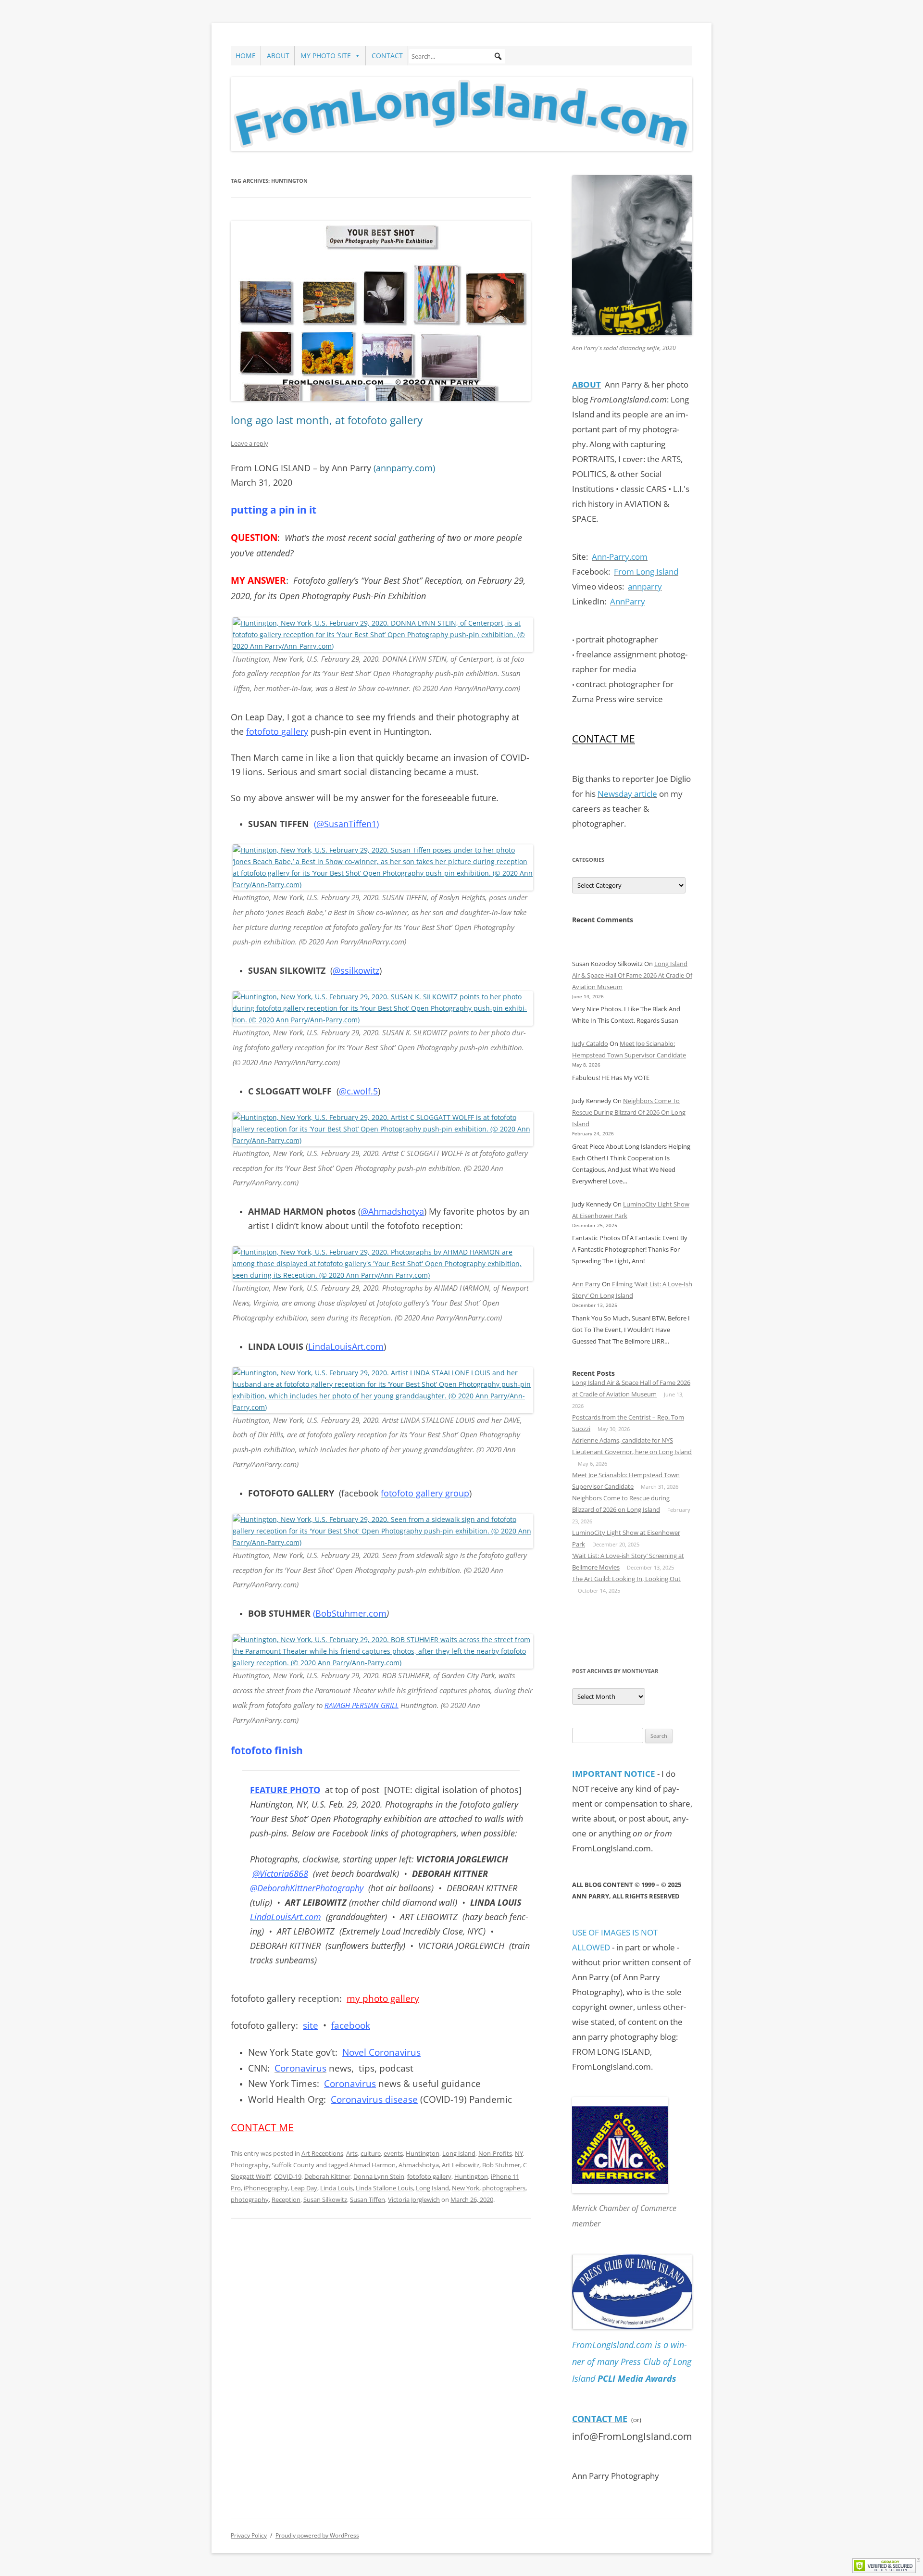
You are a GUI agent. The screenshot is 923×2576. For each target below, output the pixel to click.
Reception (286, 2199)
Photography (250, 2165)
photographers (504, 2188)
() (404, 468)
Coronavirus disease (374, 2099)
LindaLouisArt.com (346, 1346)
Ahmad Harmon (373, 2165)
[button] (498, 56)
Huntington (423, 2153)
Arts (352, 2153)
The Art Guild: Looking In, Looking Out (626, 1579)
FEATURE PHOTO (285, 1790)
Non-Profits (495, 2153)
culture (371, 2153)
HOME (246, 56)
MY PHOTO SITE (326, 56)
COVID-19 (288, 2176)
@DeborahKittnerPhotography (307, 1888)
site (311, 2025)
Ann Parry (586, 1284)
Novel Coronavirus (381, 2052)
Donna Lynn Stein (379, 2176)
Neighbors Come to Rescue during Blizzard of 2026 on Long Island (629, 1112)
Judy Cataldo (590, 1043)
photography (250, 2199)
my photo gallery (383, 1998)
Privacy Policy (249, 2535)
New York (466, 2188)
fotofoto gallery (277, 731)
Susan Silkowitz (325, 2199)
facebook (351, 2025)
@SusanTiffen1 (346, 824)
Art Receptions (322, 2153)
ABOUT (278, 56)
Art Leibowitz (461, 2165)
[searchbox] (457, 56)
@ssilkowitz (356, 970)
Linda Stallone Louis (384, 2188)
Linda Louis (337, 2188)
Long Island (459, 2153)
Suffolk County (293, 2165)
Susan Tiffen (368, 2199)
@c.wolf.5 (358, 1091)
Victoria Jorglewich (414, 2199)
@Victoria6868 (280, 1873)
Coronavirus (350, 2084)
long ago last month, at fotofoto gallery (327, 420)
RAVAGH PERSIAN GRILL (362, 1705)
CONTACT (387, 56)
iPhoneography (266, 2188)
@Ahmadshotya (392, 1211)
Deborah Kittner (327, 2176)
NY (519, 2153)
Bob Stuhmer (501, 2165)
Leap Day (304, 2188)
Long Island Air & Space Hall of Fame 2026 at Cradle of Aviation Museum (632, 975)
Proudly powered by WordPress (317, 2535)
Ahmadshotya (419, 2165)
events (393, 2153)
